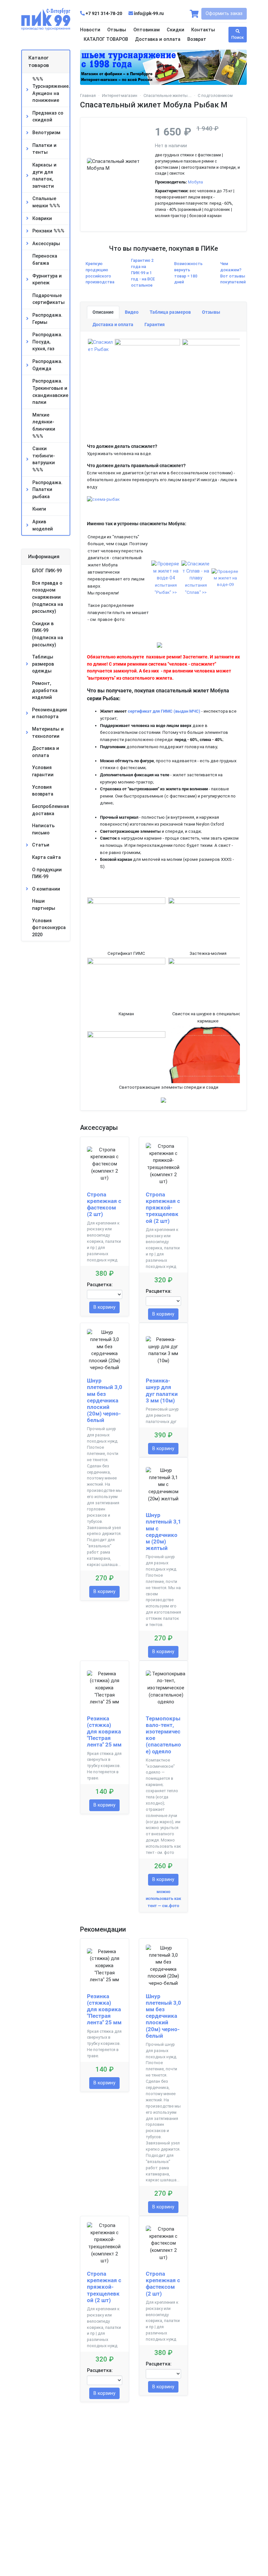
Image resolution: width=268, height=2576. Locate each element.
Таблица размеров (170, 312)
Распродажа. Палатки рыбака (47, 490)
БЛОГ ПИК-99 (47, 571)
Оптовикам (147, 30)
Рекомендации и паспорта (50, 713)
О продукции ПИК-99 (47, 873)
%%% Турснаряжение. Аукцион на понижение (51, 90)
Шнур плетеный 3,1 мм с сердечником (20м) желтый (163, 1532)
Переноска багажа (45, 260)
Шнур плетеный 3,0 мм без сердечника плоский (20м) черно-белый (105, 1400)
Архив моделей (43, 525)
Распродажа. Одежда (47, 365)
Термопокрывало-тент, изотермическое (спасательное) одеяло (163, 1735)
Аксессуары (46, 244)
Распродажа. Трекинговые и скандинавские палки (50, 392)
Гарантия (155, 325)
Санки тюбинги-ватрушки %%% (44, 459)
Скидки (176, 30)
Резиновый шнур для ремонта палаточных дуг (162, 1415)
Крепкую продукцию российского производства (100, 273)
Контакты (203, 30)
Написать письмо (43, 829)
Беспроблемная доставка (50, 810)
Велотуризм (46, 133)
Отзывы (117, 30)
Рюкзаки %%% (48, 231)
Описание (103, 312)
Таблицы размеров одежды (43, 664)
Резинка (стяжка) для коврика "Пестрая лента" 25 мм (104, 1732)
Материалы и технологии (48, 733)
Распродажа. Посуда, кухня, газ (47, 342)
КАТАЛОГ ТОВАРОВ (106, 39)
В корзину (104, 1307)
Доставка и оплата (158, 39)
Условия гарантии (43, 771)
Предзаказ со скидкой (48, 117)
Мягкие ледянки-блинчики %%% (44, 426)
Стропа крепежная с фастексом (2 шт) (104, 1204)
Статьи (41, 845)
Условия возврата (43, 791)
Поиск (238, 37)
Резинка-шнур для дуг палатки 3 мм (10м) (162, 1390)
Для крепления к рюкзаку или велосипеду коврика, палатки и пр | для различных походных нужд (104, 1241)
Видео (132, 312)
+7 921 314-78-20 (104, 14)
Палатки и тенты (44, 149)
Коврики (42, 219)
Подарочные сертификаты (49, 299)
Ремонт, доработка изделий (45, 690)
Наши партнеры (44, 905)
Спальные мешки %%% (46, 202)
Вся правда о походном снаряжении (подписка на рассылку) (48, 597)
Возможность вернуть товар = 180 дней (188, 273)
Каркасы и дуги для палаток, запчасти (44, 176)
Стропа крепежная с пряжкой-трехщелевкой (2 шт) (163, 1208)
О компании (46, 889)
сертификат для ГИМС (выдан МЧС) (164, 711)
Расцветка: (100, 1285)
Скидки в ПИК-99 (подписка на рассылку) (48, 634)
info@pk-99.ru (148, 14)
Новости (90, 30)
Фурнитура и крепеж (47, 280)
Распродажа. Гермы (47, 319)
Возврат (197, 39)
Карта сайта (46, 857)
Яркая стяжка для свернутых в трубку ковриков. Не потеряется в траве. (104, 1766)
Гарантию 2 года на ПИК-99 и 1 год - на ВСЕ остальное (143, 273)
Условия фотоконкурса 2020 (49, 928)
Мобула (195, 182)
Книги (39, 509)
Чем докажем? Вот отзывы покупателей (233, 273)
